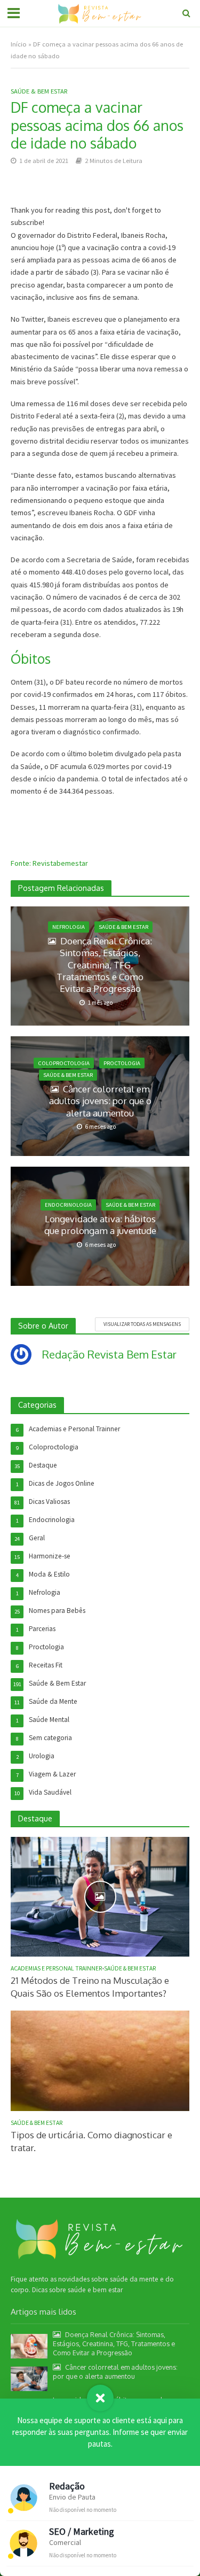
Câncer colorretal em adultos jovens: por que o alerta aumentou (100, 1101)
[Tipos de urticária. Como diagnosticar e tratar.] (100, 2060)
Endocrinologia (68, 1205)
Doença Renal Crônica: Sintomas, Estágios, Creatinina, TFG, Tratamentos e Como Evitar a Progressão (104, 965)
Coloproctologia (64, 1063)
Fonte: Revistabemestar (49, 863)
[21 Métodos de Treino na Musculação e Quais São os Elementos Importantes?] (100, 1896)
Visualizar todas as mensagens (142, 1324)
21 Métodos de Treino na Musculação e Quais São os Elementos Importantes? (90, 1987)
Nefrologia (69, 927)
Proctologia (122, 1063)
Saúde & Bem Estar (39, 91)
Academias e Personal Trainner (56, 1968)
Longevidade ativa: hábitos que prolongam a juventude (100, 1225)
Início (19, 44)
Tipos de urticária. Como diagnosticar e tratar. (91, 2141)
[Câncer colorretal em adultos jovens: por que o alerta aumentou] (29, 2378)
